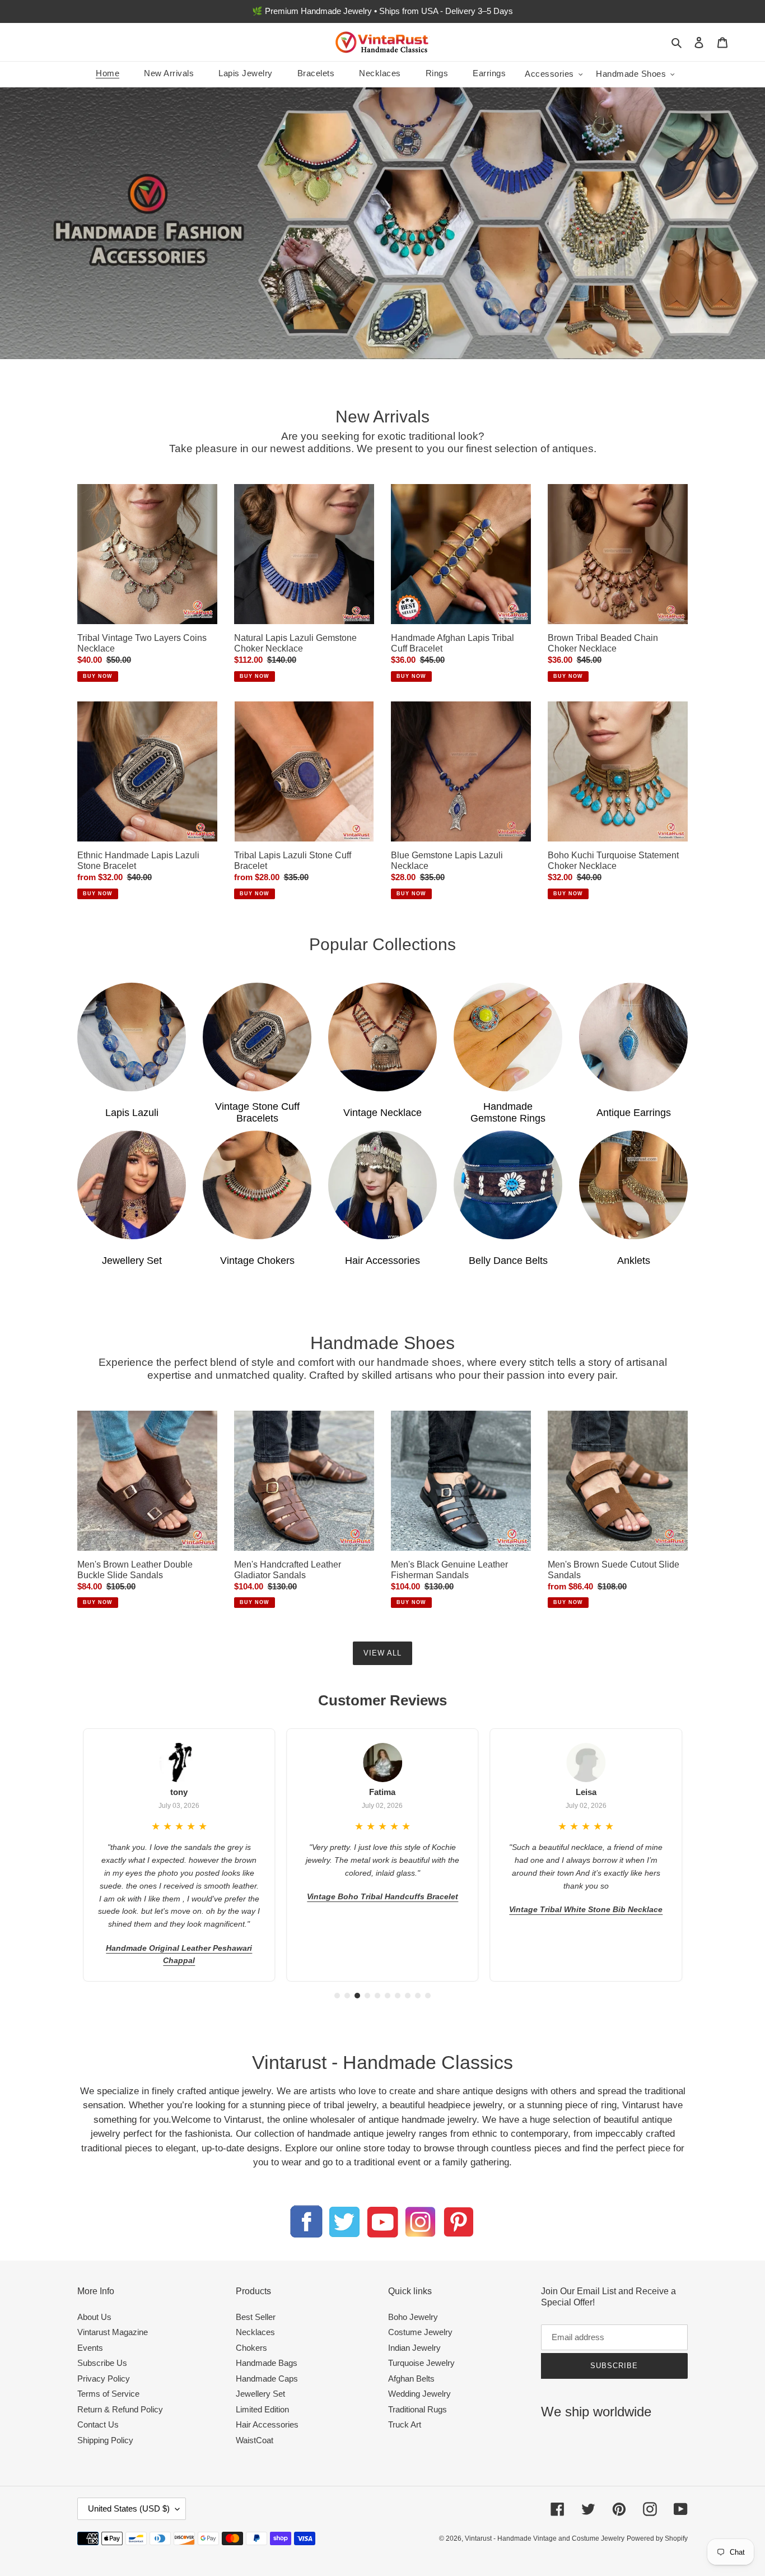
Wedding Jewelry (419, 2394)
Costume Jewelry (420, 2332)
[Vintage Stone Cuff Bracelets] (257, 1037)
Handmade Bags (267, 2363)
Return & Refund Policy (120, 2409)
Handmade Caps (267, 2379)
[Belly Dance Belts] (508, 1185)
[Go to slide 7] (398, 1996)
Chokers (251, 2348)
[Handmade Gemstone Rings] (508, 1037)
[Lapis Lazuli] (132, 1037)
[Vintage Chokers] (257, 1185)
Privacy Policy (104, 2379)
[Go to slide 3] (357, 1996)
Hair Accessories (267, 2424)
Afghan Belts (411, 2379)
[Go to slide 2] (347, 1996)
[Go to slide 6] (388, 1996)
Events (90, 2348)
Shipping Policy (105, 2440)
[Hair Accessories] (382, 1185)
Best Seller (256, 2317)
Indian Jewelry (414, 2348)
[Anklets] (633, 1185)
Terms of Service (108, 2394)
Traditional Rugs (418, 2409)
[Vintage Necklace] (382, 1037)
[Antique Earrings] (633, 1037)
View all (382, 1653)
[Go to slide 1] (337, 1996)
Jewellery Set (260, 2394)
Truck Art (405, 2424)
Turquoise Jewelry (421, 2363)
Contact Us (98, 2424)
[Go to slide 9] (418, 1996)
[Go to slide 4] (367, 1996)
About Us (94, 2317)
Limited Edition (262, 2409)
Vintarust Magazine (113, 2332)
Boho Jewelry (413, 2317)
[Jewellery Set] (132, 1185)
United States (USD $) (129, 2508)
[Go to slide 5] (377, 1996)
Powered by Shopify (657, 2538)
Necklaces (255, 2332)
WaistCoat (255, 2440)
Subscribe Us (102, 2363)
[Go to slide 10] (428, 1996)
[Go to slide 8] (408, 1996)
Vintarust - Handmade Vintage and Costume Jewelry (545, 2538)
